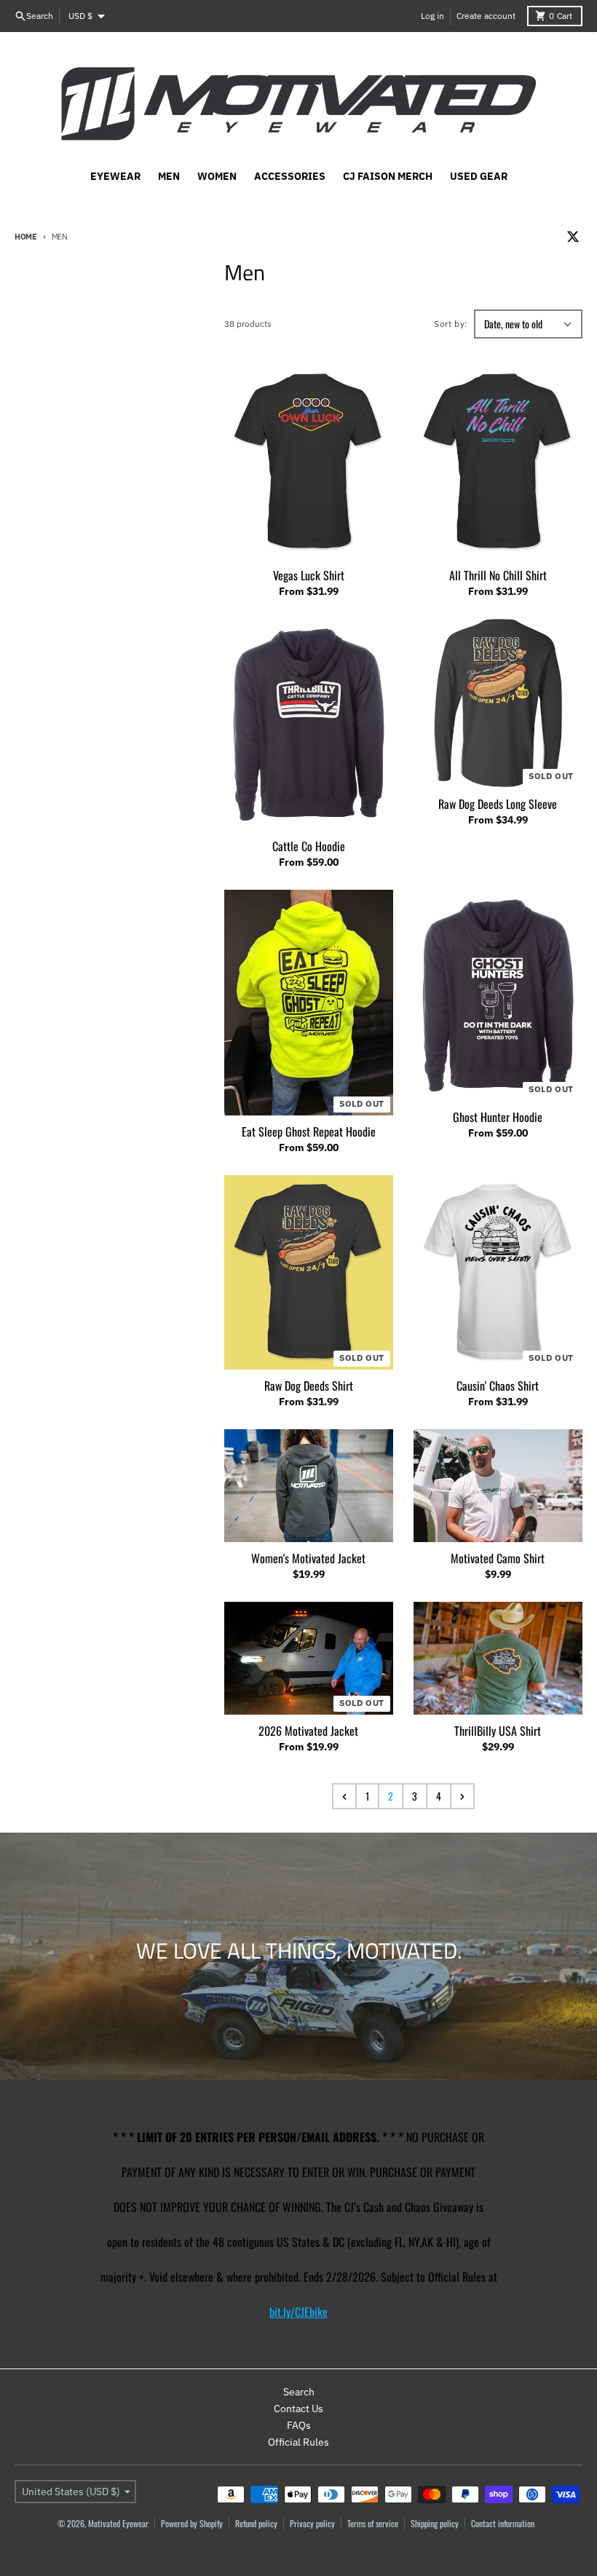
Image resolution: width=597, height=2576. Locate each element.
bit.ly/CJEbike (298, 2312)
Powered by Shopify (192, 2523)
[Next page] (462, 1796)
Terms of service (373, 2523)
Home (26, 237)
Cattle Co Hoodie (309, 846)
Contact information (503, 2523)
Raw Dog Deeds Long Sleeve (498, 804)
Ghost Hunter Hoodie (498, 1117)
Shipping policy (435, 2523)
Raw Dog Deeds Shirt (309, 1386)
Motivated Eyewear (118, 2523)
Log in (432, 16)
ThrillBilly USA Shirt (498, 1731)
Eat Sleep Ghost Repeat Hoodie (309, 1131)
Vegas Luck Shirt (309, 575)
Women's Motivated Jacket (308, 1558)
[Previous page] (344, 1796)
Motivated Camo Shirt (498, 1558)
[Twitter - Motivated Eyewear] (573, 237)
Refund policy (256, 2523)
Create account (486, 16)
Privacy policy (312, 2523)
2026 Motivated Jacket (308, 1731)
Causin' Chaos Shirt (498, 1386)
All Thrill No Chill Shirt (498, 575)
